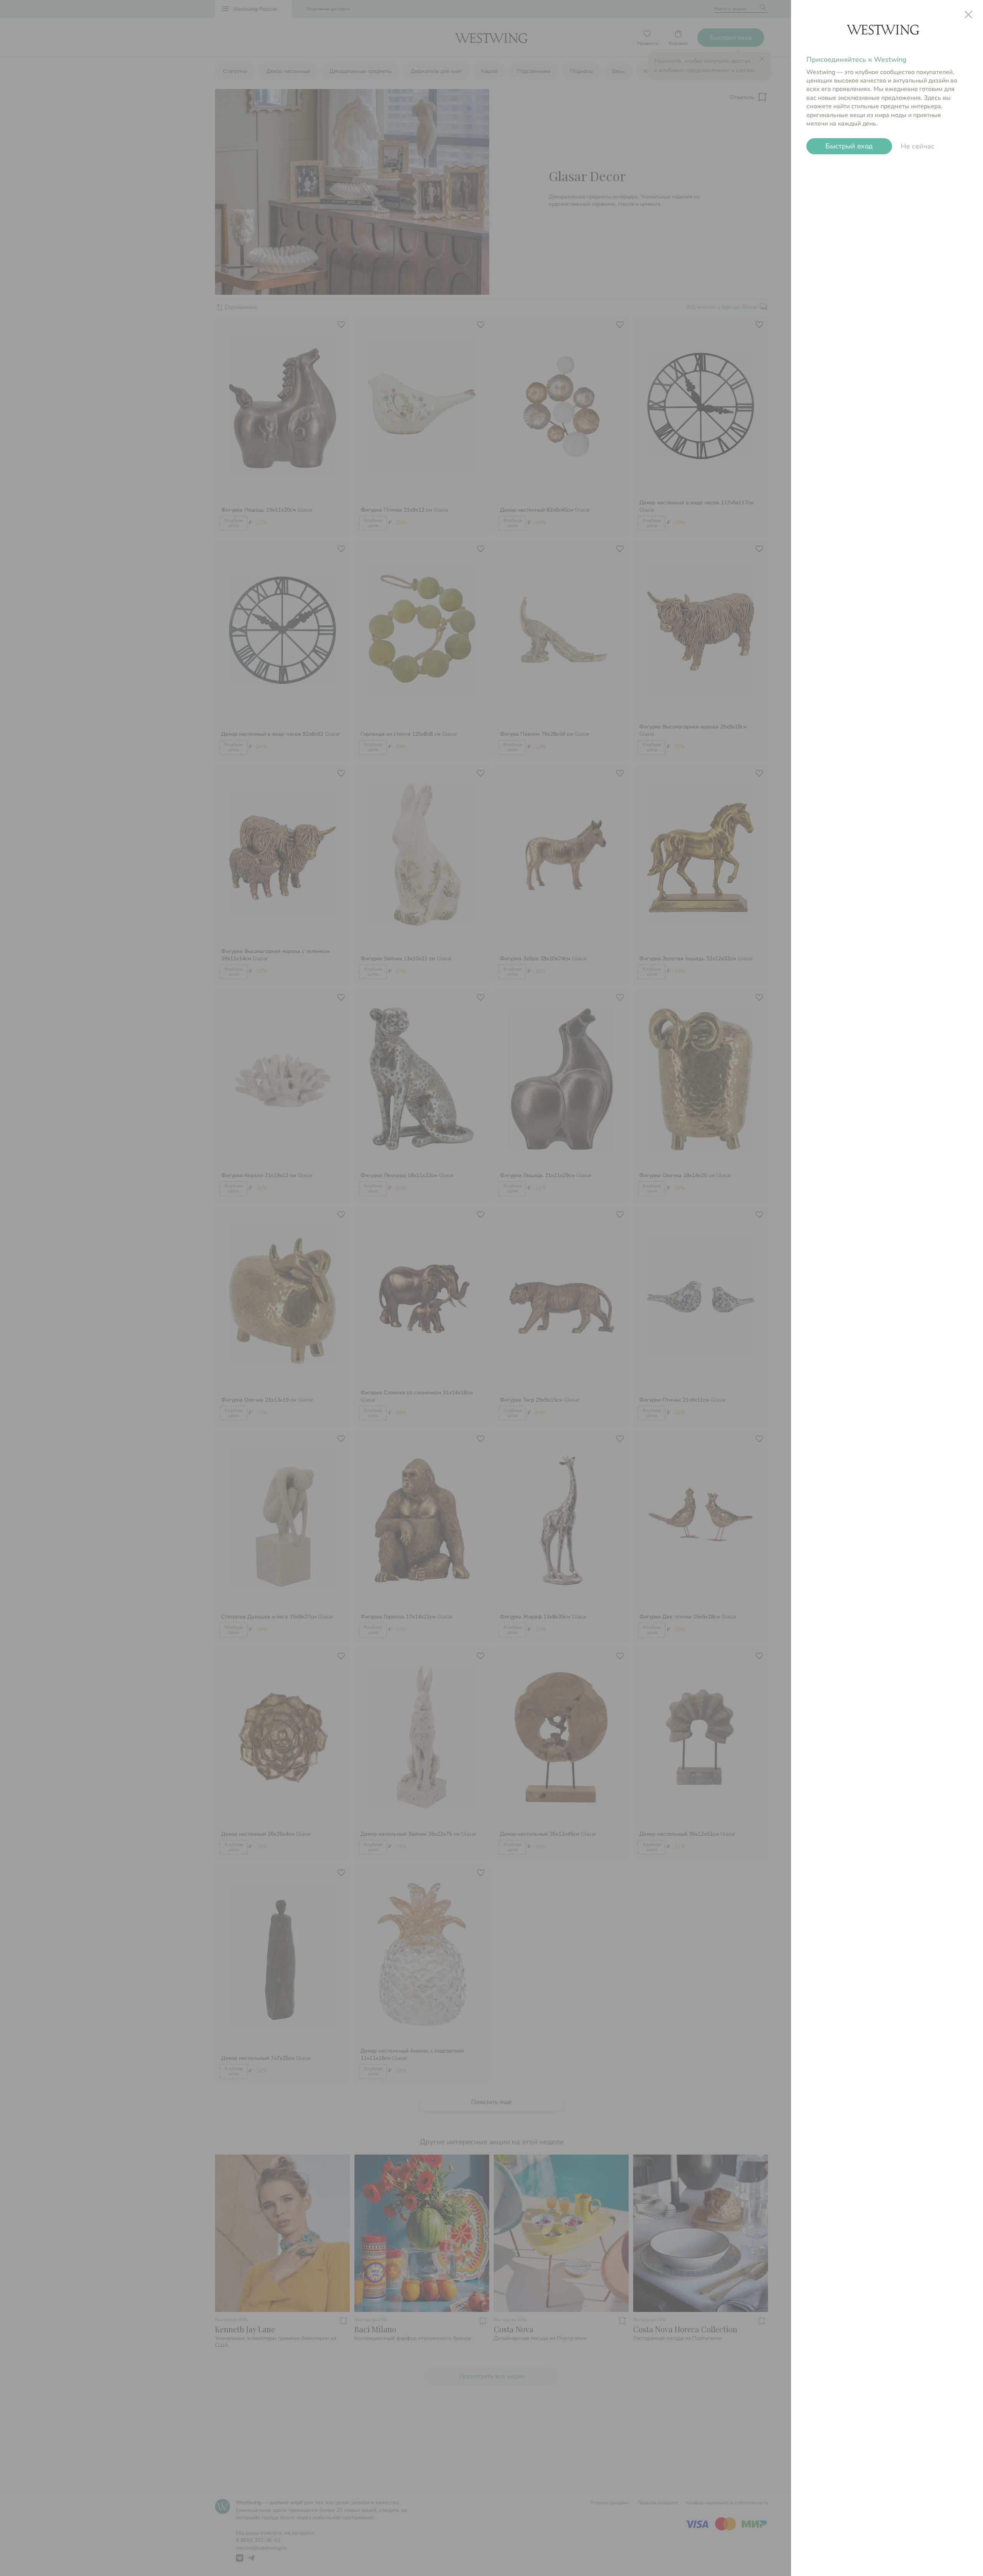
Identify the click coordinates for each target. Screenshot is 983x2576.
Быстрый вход (849, 146)
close (968, 15)
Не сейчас (918, 146)
